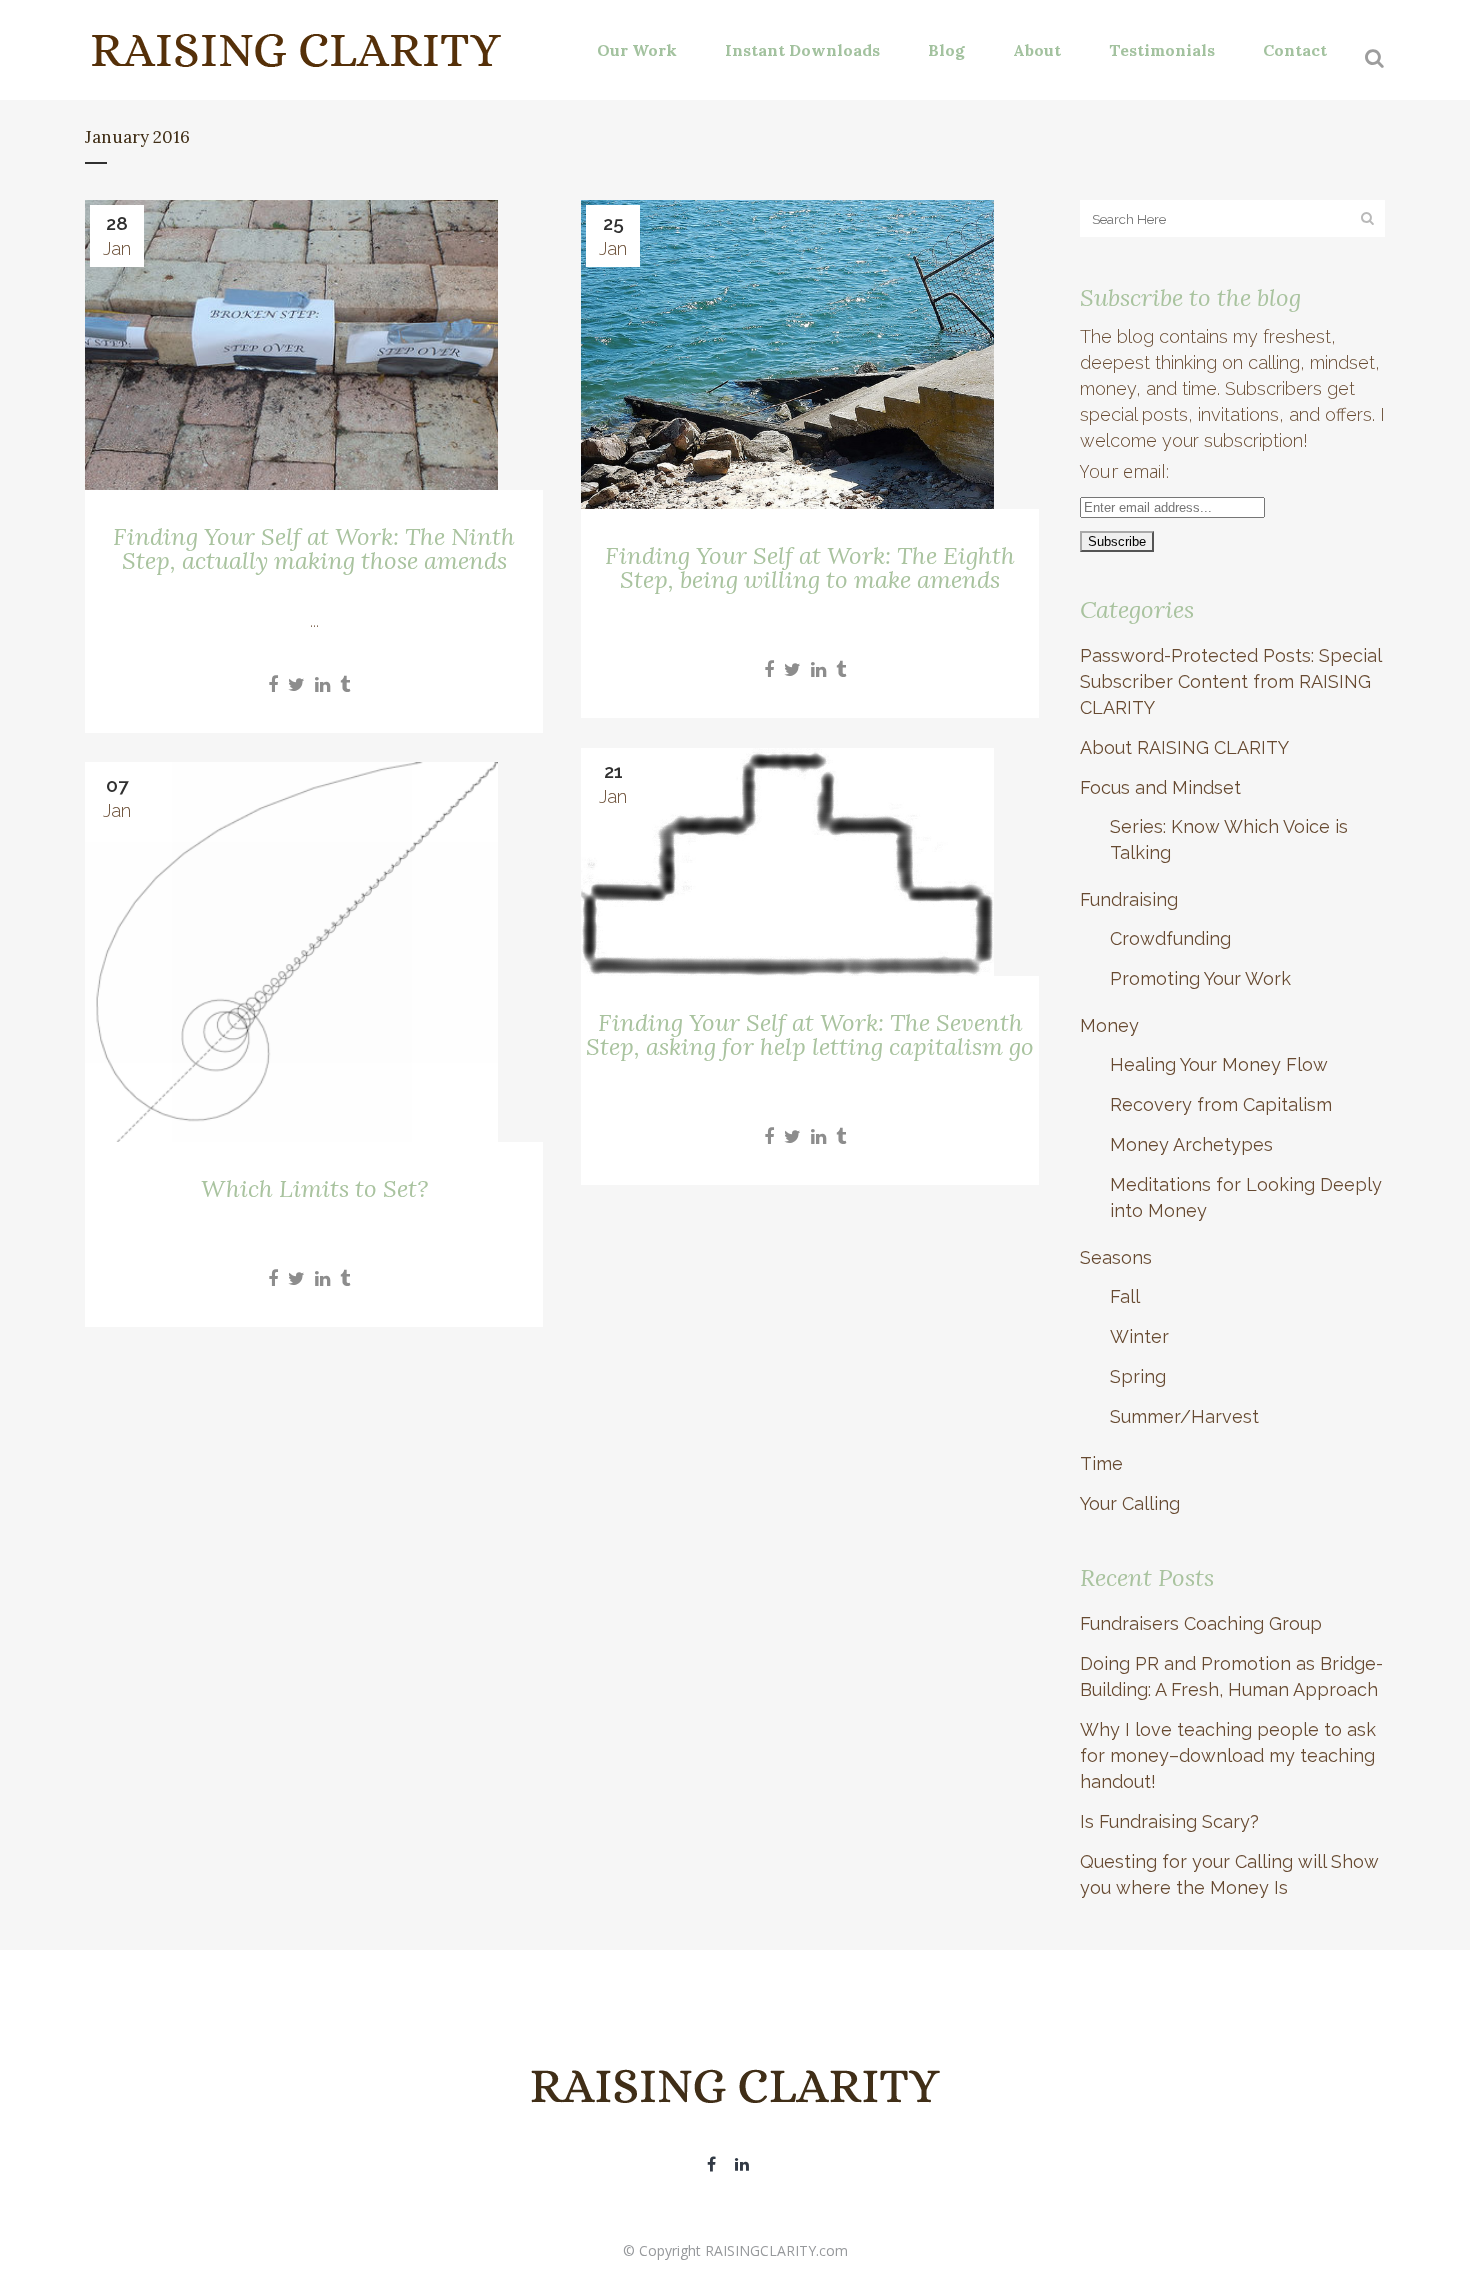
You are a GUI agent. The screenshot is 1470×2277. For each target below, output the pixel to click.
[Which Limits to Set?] (314, 952)
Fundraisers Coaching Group (1201, 1623)
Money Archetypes (1191, 1144)
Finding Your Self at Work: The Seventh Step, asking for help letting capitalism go (810, 1034)
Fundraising (1129, 899)
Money (1109, 1025)
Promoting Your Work (1200, 978)
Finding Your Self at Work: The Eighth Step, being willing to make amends (810, 567)
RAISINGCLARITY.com (776, 2250)
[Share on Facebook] (273, 684)
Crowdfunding (1170, 938)
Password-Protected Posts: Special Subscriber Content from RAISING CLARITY (1230, 681)
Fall (1125, 1296)
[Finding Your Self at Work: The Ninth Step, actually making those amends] (314, 345)
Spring (1138, 1376)
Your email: (1124, 471)
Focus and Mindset (1160, 787)
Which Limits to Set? (314, 1188)
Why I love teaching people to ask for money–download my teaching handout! (1228, 1755)
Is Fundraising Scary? (1169, 1821)
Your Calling (1130, 1503)
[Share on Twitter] (296, 684)
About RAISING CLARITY (1184, 747)
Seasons (1116, 1257)
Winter (1139, 1336)
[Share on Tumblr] (345, 684)
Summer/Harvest (1184, 1416)
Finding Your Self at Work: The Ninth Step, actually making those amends (314, 548)
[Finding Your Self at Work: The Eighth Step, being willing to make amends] (810, 354)
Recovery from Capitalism (1221, 1104)
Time (1101, 1463)
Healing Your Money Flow (1219, 1064)
